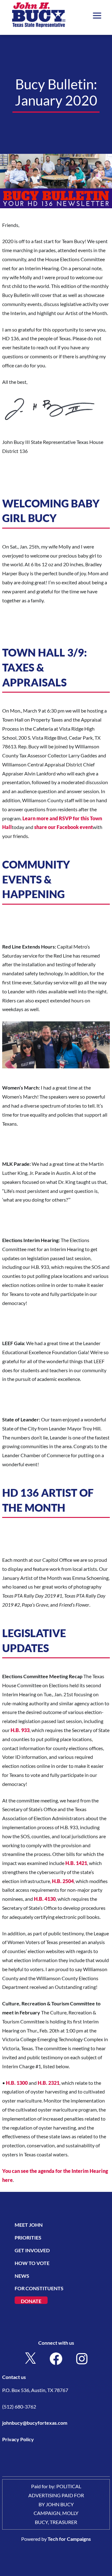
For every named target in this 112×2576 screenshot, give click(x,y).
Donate (31, 2301)
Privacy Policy (18, 2439)
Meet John (29, 2225)
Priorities (28, 2237)
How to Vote (32, 2263)
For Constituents (39, 2288)
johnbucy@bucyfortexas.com (35, 2423)
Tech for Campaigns (69, 2539)
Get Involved (32, 2250)
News (22, 2276)
